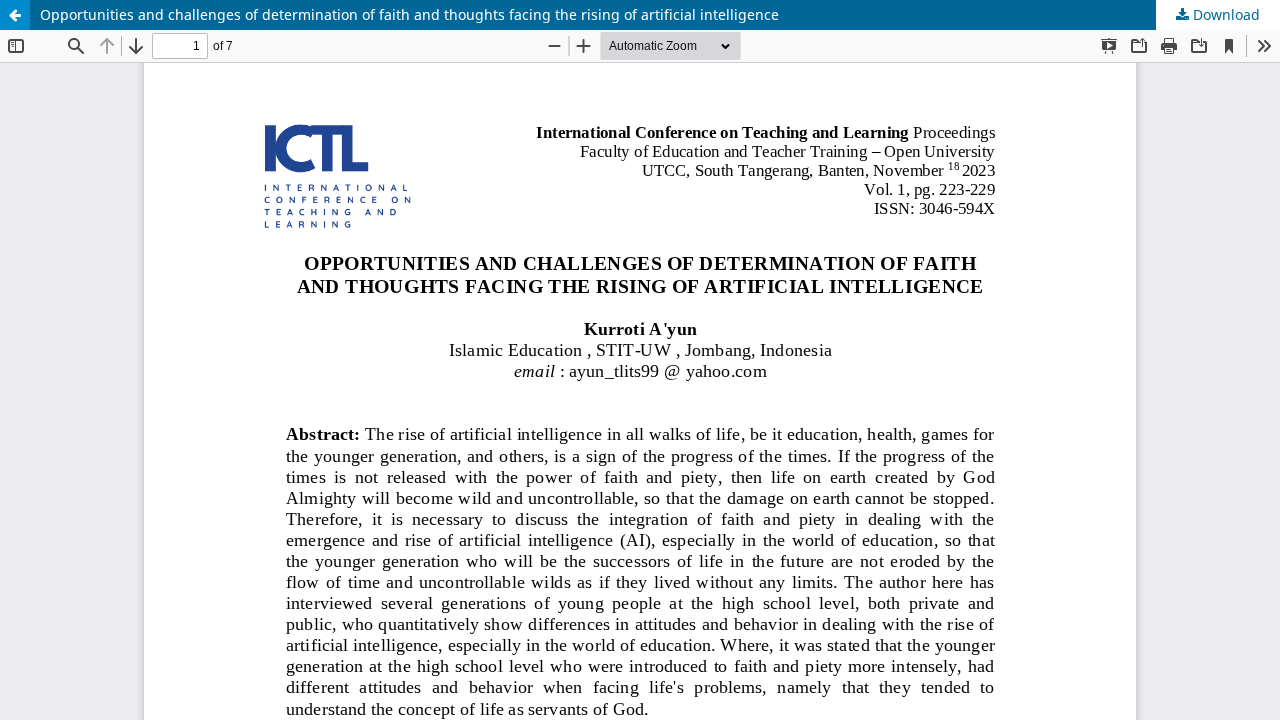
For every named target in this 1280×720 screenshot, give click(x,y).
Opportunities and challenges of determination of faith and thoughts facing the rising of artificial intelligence (409, 14)
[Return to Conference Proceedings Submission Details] (15, 15)
